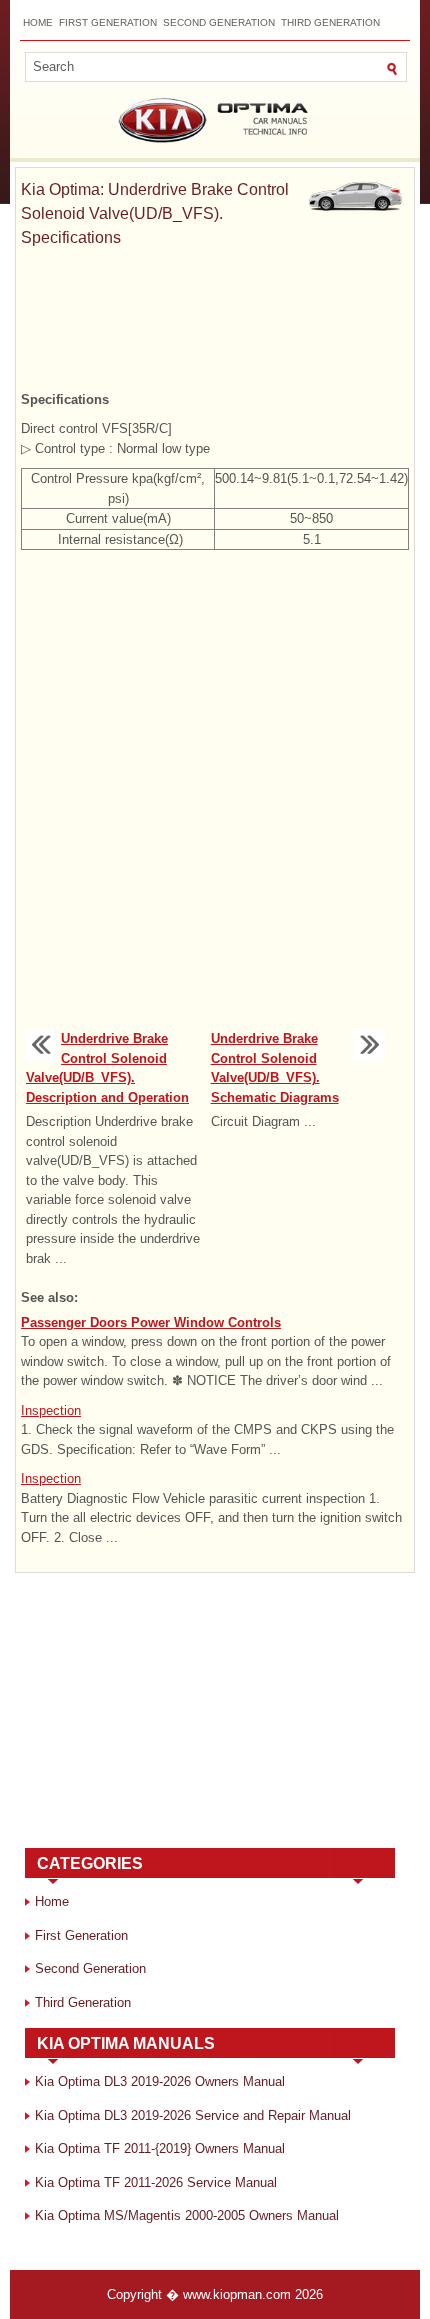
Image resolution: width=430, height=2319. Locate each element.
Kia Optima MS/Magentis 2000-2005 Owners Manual (187, 2215)
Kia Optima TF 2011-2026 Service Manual (156, 2182)
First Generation (108, 22)
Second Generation (219, 22)
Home (38, 22)
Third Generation (330, 22)
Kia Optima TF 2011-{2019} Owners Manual (160, 2148)
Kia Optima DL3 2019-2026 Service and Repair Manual (193, 2115)
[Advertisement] (215, 320)
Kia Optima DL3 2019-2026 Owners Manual (160, 2081)
